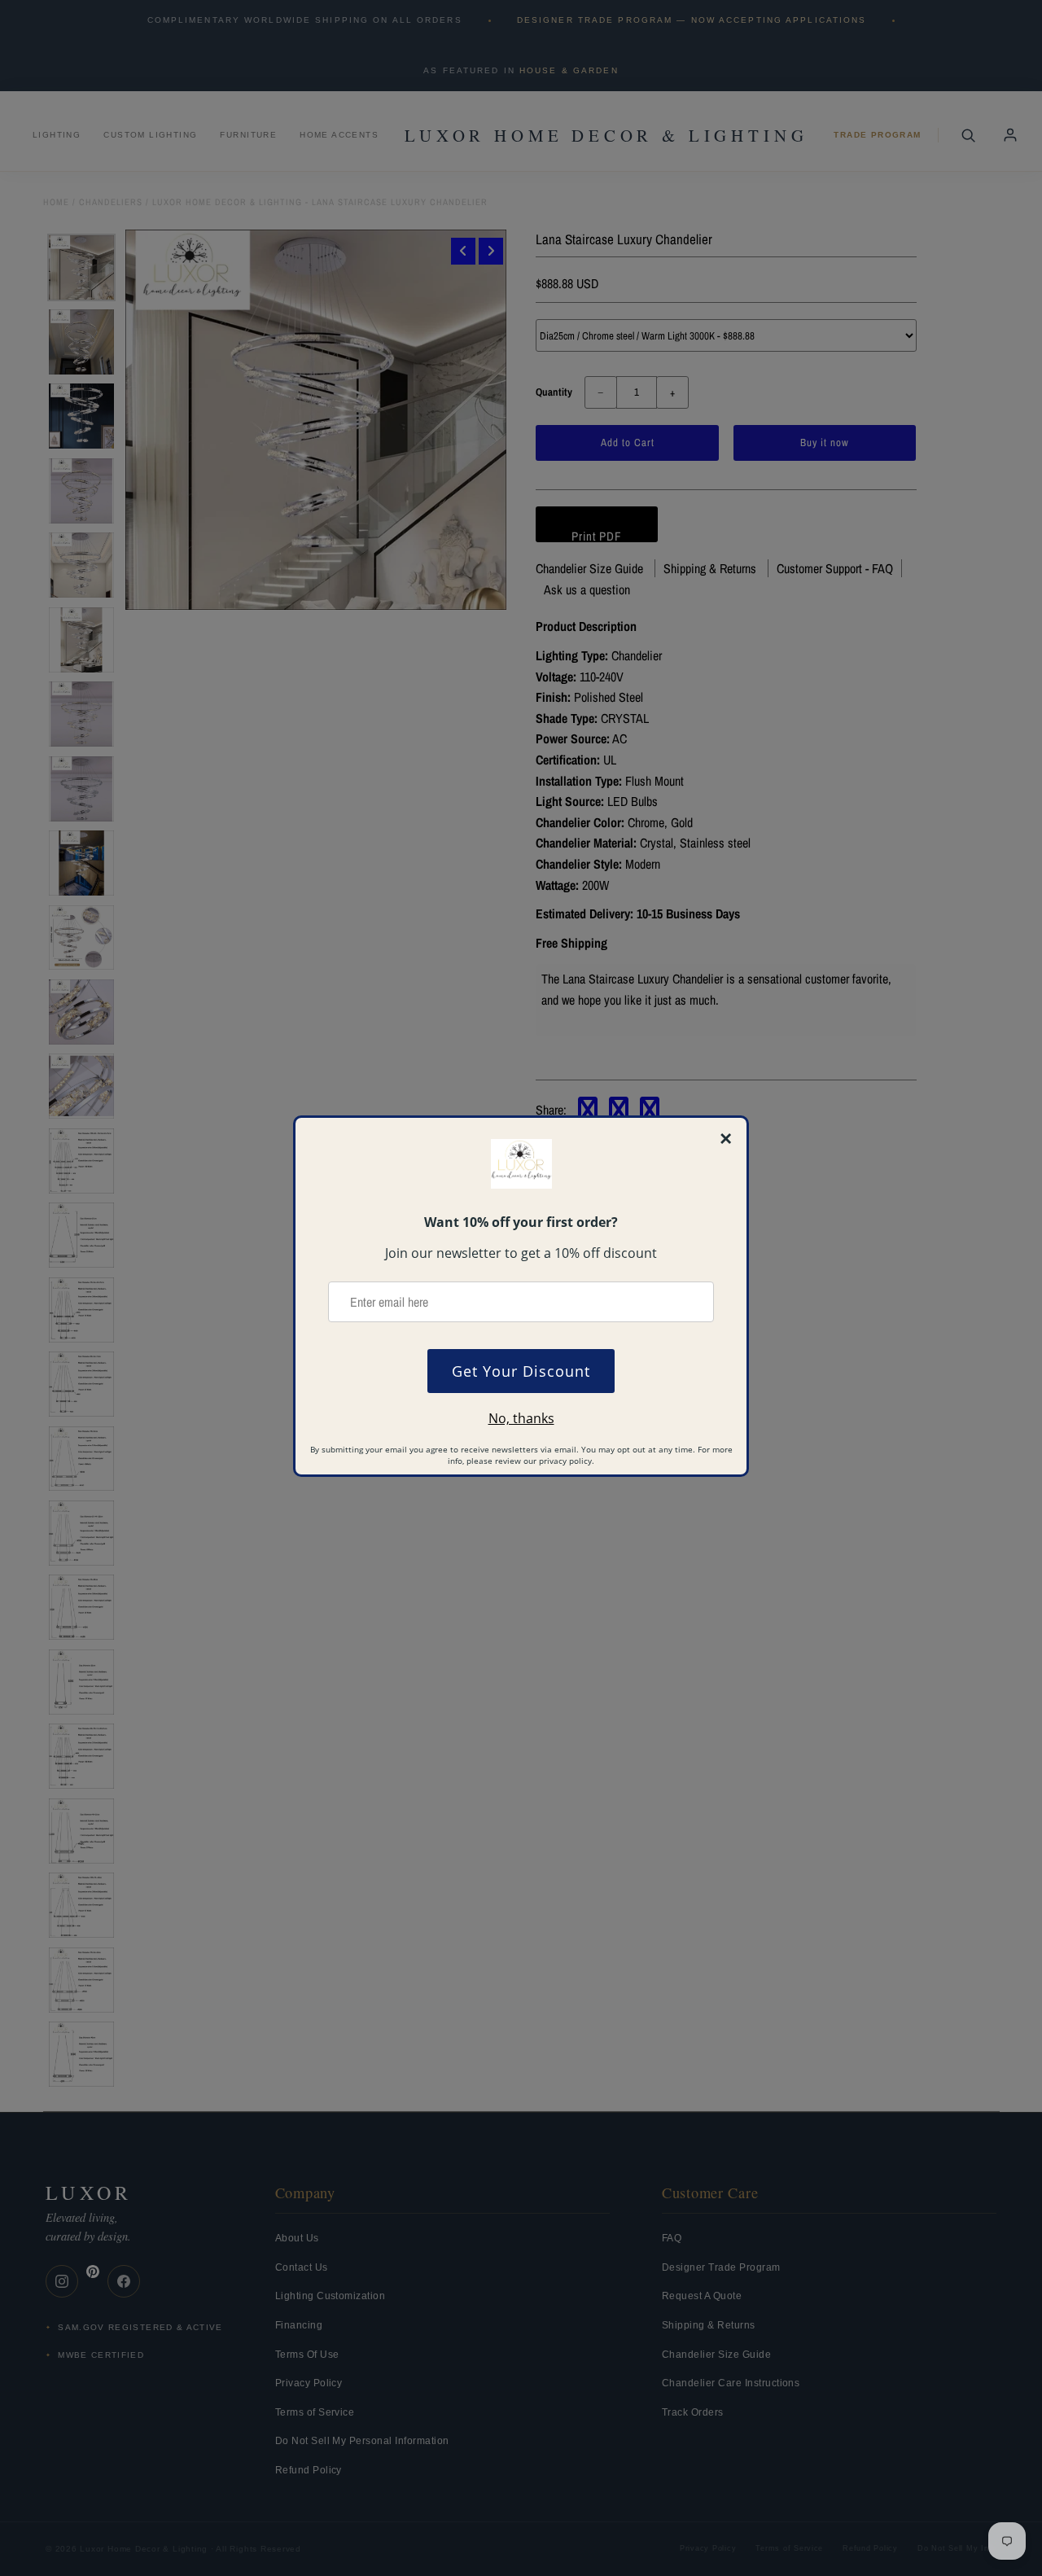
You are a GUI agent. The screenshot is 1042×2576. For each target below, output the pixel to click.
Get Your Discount (521, 1371)
